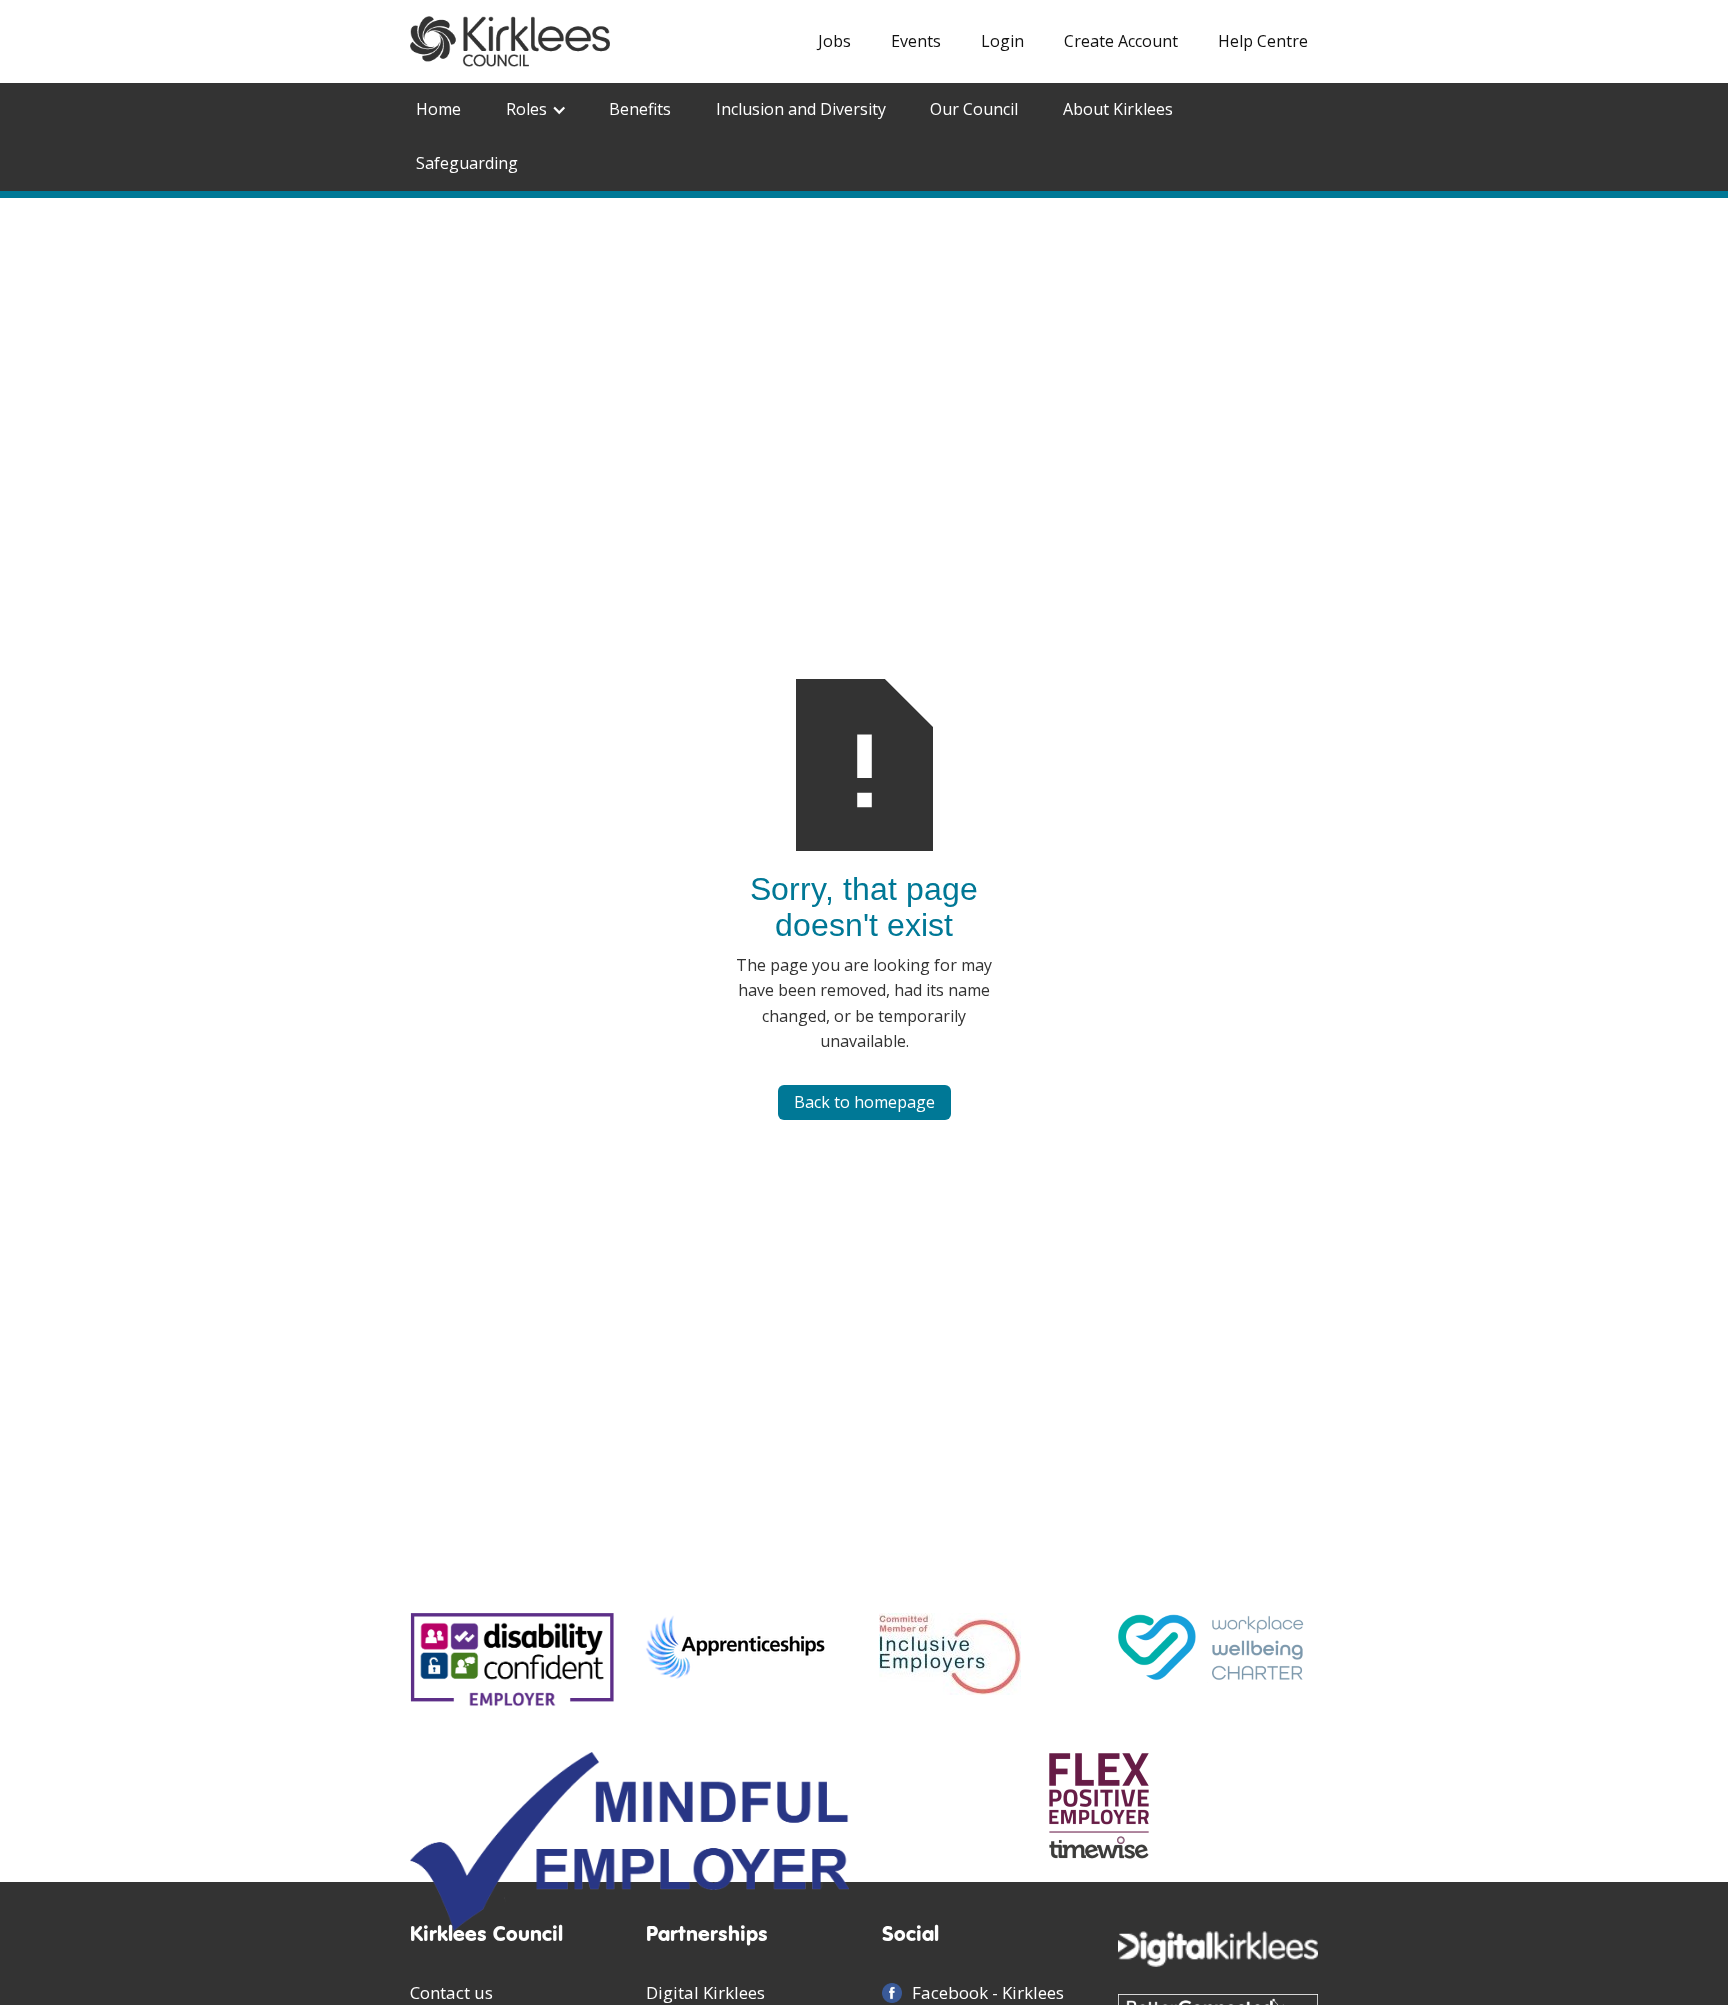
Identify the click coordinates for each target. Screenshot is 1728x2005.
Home (438, 109)
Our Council (974, 109)
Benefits (640, 109)
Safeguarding (467, 163)
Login (1002, 41)
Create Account (1121, 41)
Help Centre (1263, 41)
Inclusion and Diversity (801, 109)
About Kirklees (1118, 109)
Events (916, 41)
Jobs (834, 41)
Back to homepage (864, 1102)
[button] (535, 110)
